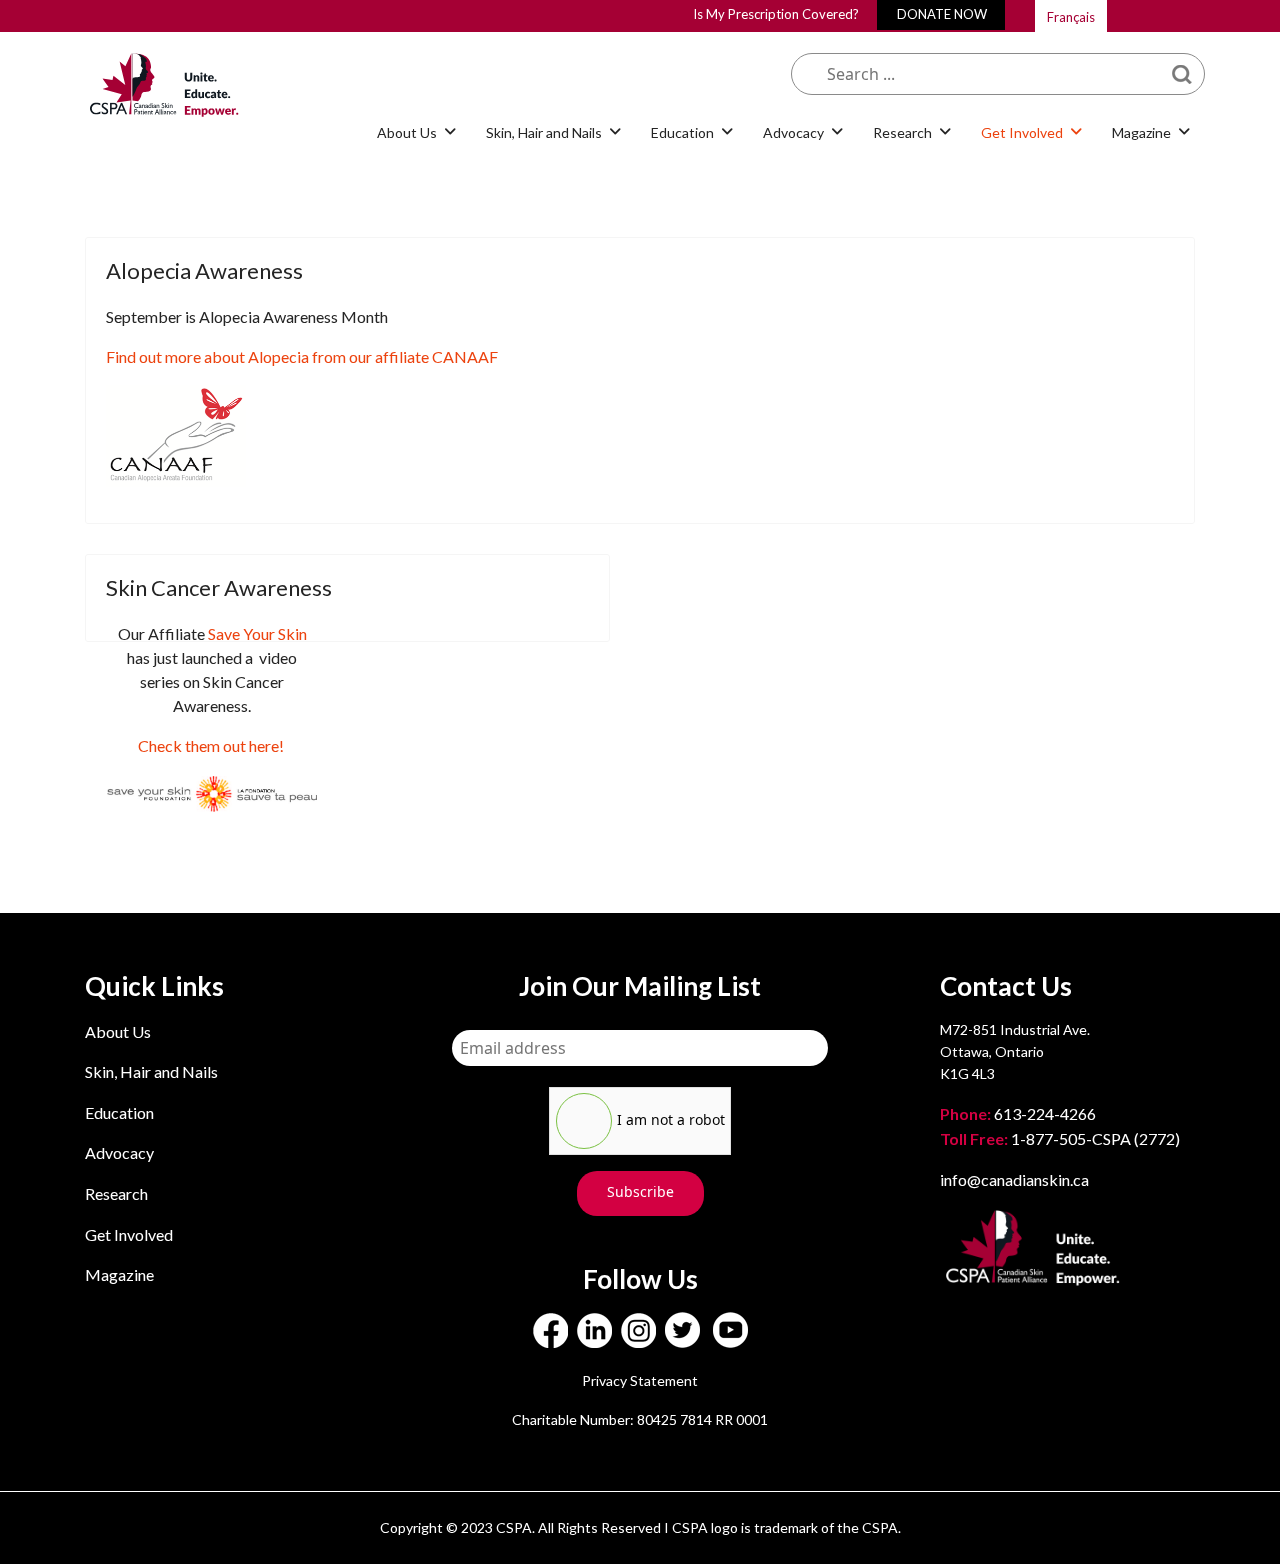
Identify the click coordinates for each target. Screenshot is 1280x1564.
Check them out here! (211, 745)
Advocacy (119, 1152)
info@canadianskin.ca (1014, 1179)
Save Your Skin (257, 633)
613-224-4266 (1019, 1113)
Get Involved (129, 1234)
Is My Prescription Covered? (776, 14)
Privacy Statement (640, 1380)
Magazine (119, 1274)
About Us (118, 1031)
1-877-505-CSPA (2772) (1060, 1138)
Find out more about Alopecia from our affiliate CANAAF (302, 356)
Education (119, 1112)
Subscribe (640, 1191)
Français (1071, 17)
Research (116, 1193)
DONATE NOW (942, 14)
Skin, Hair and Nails (151, 1071)
